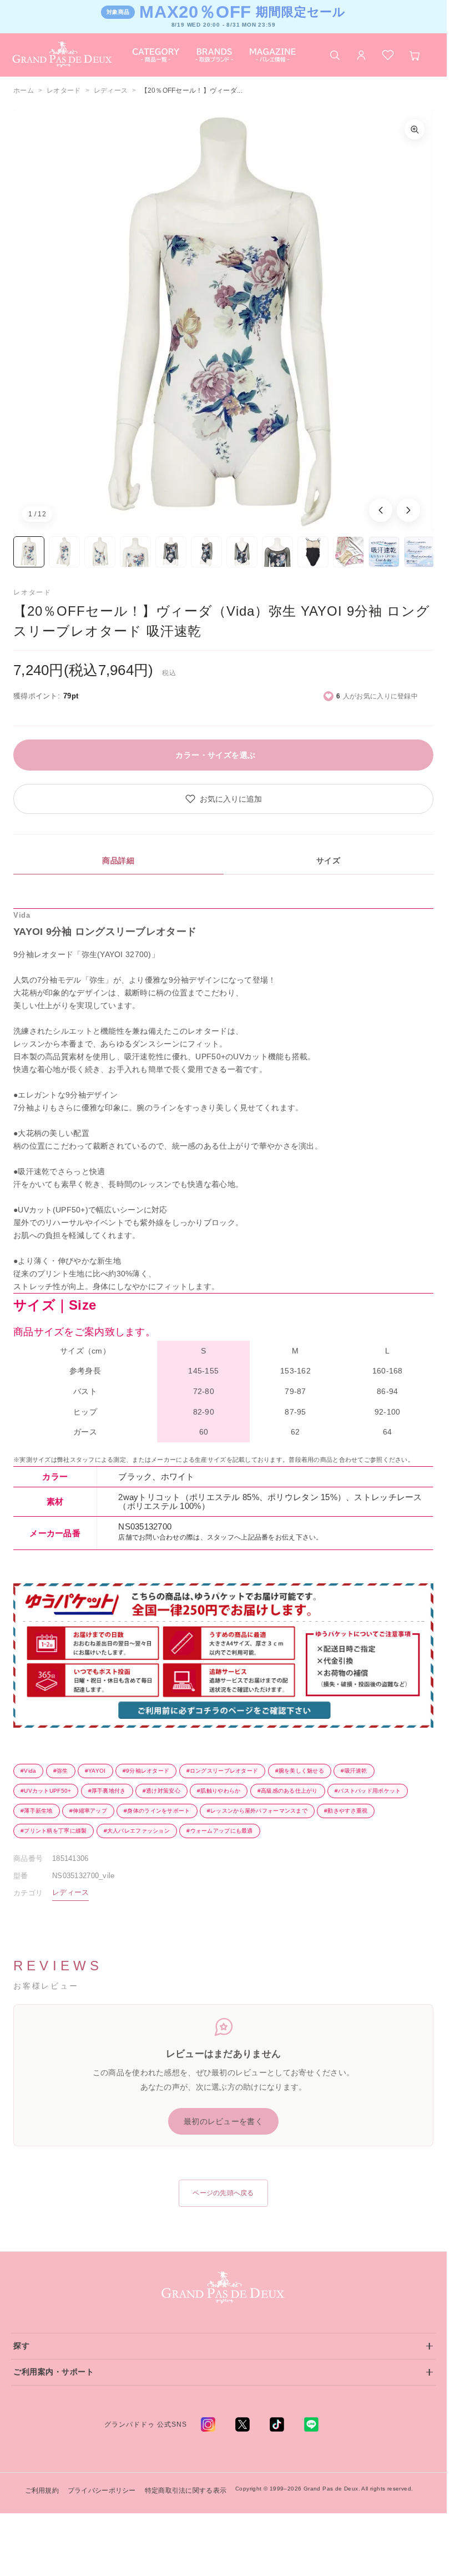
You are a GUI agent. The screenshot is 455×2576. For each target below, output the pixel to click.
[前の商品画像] (381, 510)
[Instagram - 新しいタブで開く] (208, 2424)
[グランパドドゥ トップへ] (224, 2288)
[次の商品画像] (408, 510)
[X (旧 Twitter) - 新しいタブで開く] (242, 2424)
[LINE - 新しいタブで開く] (311, 2424)
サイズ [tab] (328, 861)
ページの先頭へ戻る (223, 2193)
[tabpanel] (223, 1187)
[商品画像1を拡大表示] (223, 321)
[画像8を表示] (277, 552)
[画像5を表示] (171, 552)
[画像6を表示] (206, 552)
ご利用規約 (42, 2491)
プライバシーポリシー (102, 2491)
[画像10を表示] (348, 552)
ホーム (24, 90)
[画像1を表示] (29, 552)
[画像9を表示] (313, 552)
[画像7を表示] (242, 552)
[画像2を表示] (64, 552)
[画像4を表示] (135, 552)
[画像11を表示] (384, 552)
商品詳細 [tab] (118, 861)
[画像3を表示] (100, 552)
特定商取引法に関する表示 (186, 2491)
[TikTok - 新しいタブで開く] (277, 2424)
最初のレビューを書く (223, 2121)
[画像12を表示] (419, 552)
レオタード (64, 90)
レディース (111, 90)
